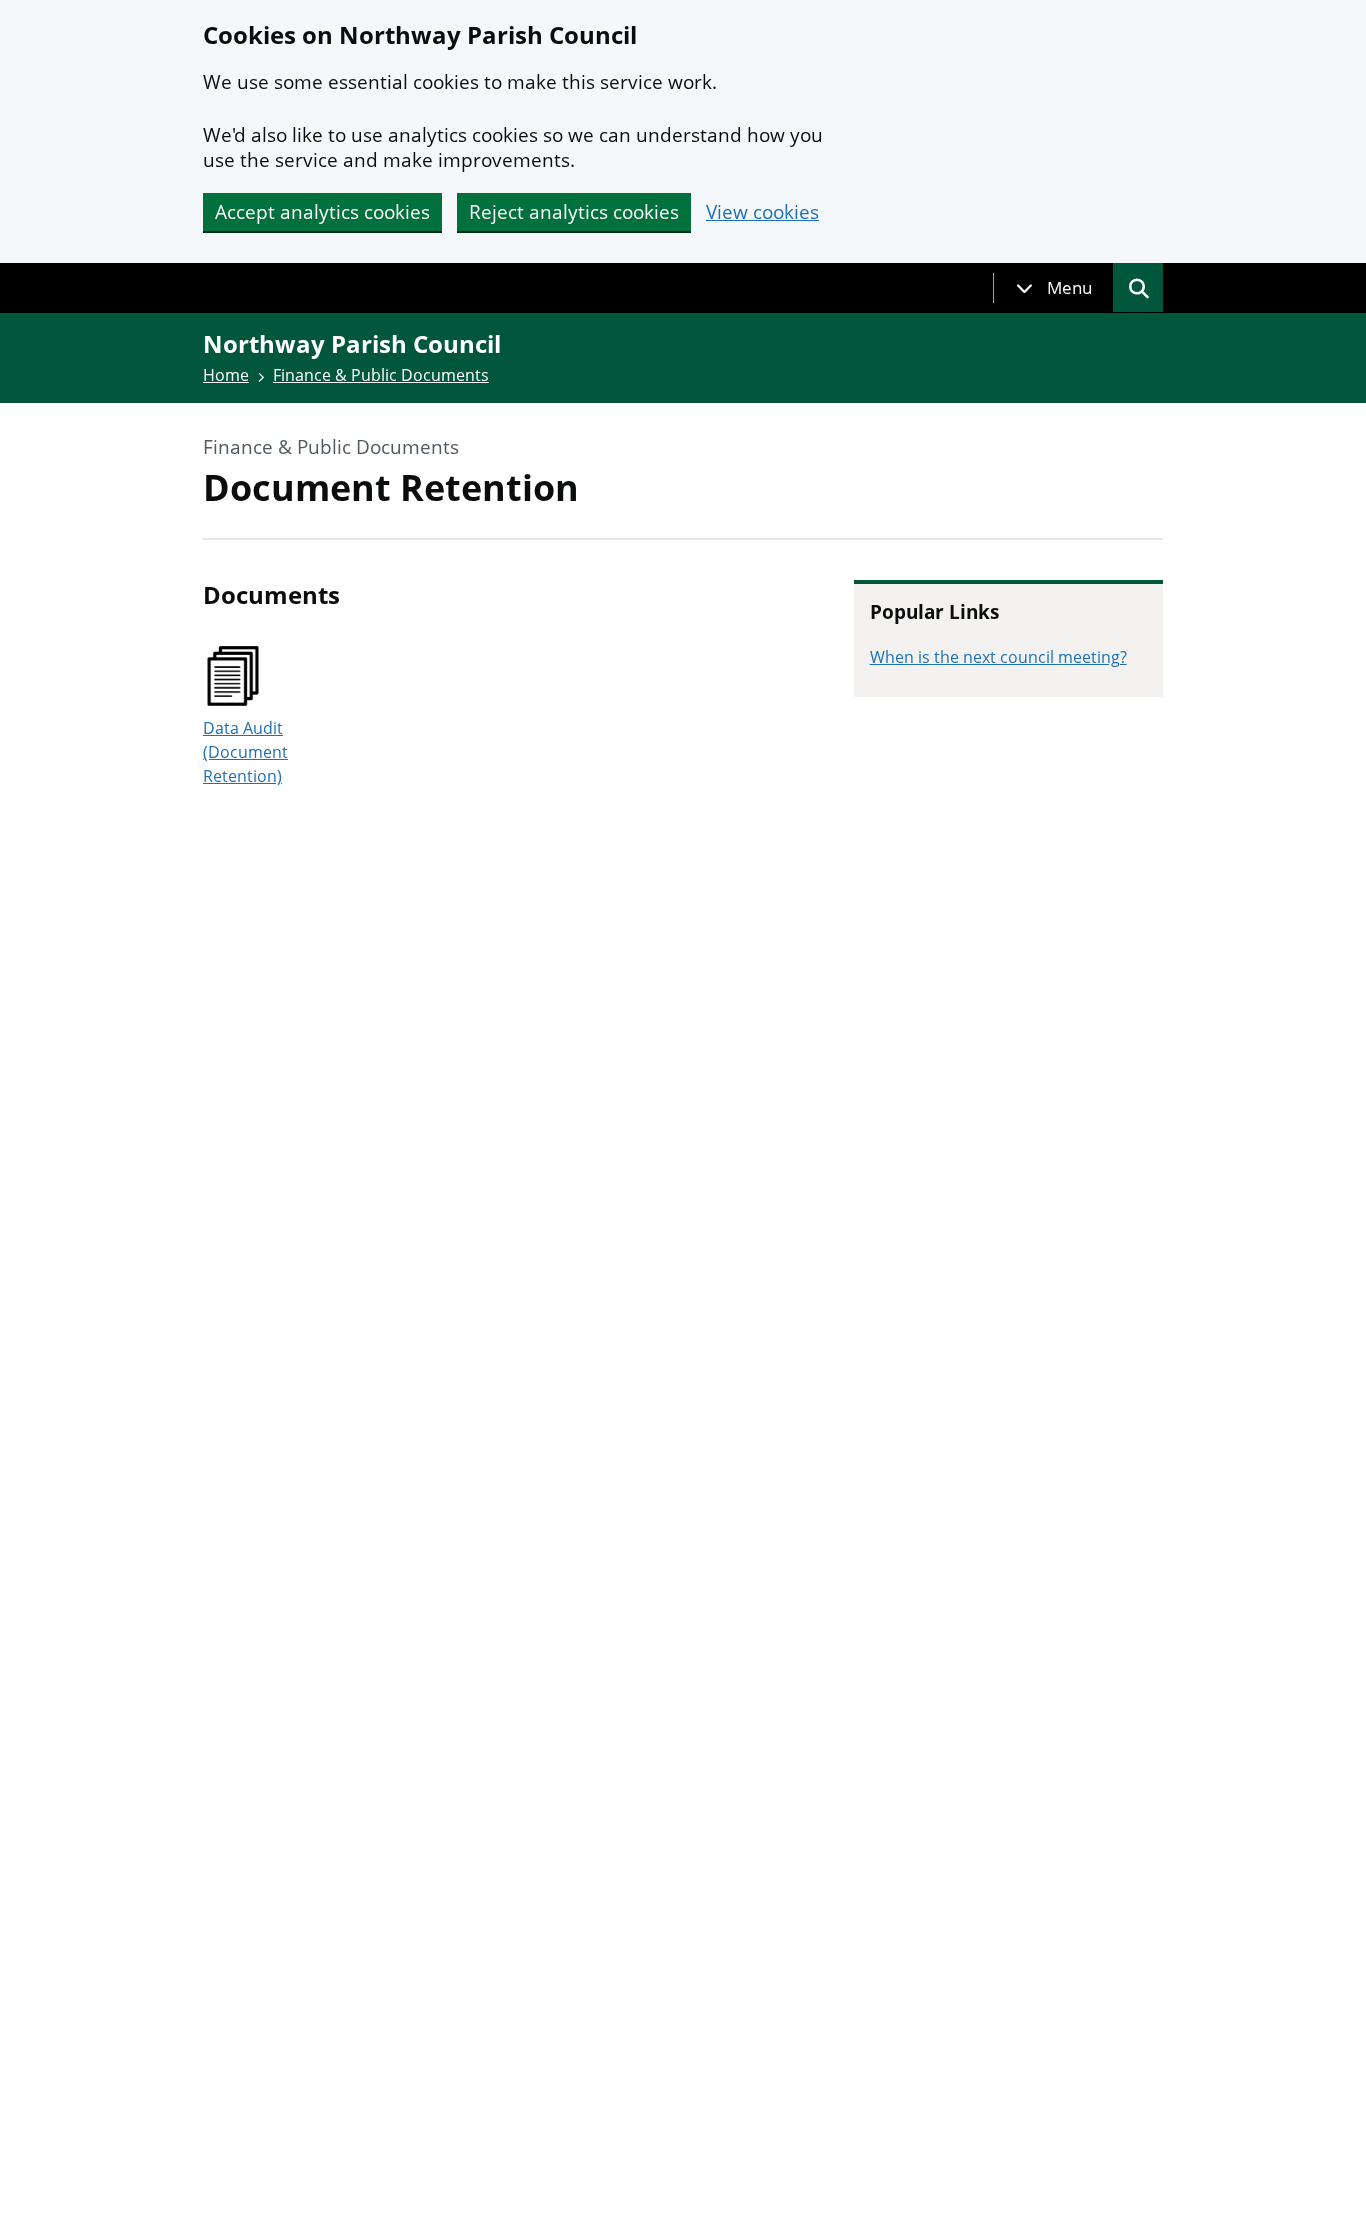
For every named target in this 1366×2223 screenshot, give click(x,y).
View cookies (762, 212)
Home (226, 375)
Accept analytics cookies (322, 212)
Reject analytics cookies (574, 212)
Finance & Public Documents (381, 375)
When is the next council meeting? (998, 657)
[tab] (1054, 288)
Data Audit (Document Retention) (245, 752)
